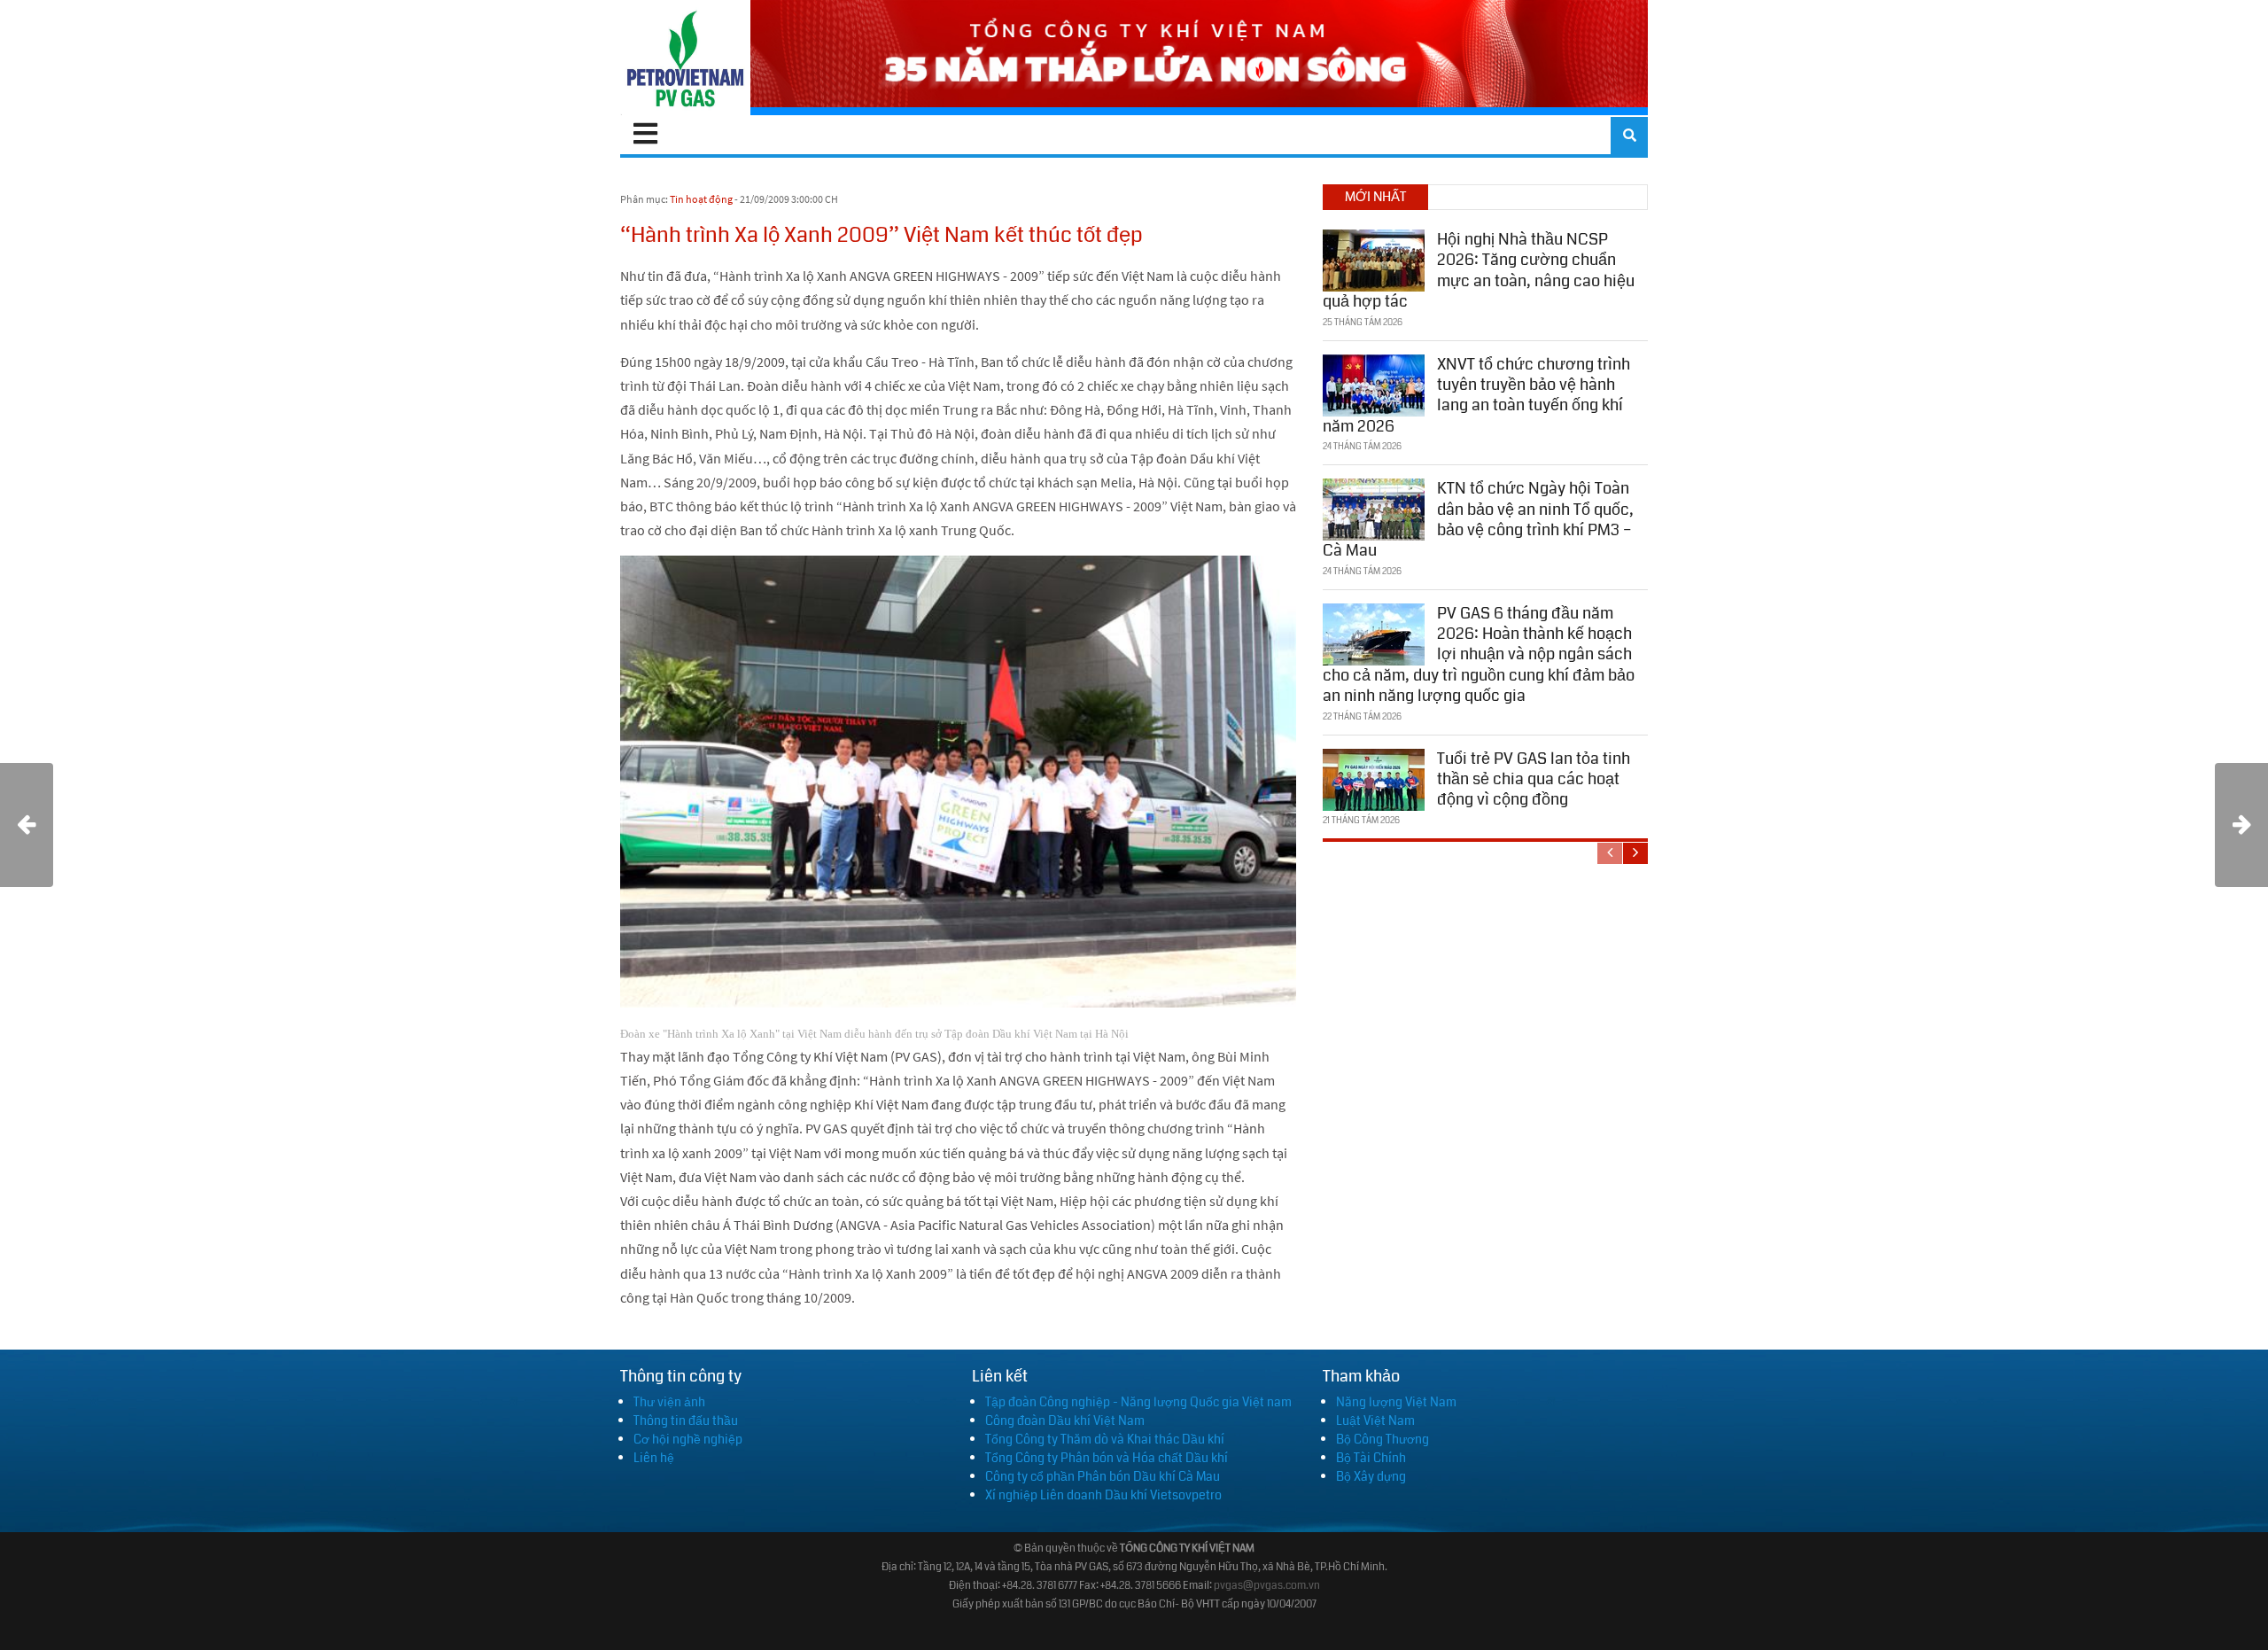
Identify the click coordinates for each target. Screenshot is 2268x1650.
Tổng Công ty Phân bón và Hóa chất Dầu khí (1107, 1458)
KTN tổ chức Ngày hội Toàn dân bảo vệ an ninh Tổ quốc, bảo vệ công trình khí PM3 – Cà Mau (1478, 519)
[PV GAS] (685, 58)
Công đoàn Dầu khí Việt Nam (1065, 1420)
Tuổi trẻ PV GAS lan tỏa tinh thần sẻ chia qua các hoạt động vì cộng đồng (1534, 779)
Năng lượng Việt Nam (1396, 1402)
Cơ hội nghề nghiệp (688, 1439)
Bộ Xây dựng (1371, 1476)
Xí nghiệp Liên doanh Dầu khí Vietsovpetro (1103, 1495)
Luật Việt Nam (1375, 1420)
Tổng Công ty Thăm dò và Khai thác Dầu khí (1105, 1439)
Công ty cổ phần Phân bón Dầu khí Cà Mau (1103, 1476)
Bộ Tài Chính (1371, 1458)
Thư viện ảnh (669, 1402)
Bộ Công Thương (1383, 1439)
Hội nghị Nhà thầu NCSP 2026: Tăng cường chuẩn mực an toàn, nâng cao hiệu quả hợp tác (1479, 270)
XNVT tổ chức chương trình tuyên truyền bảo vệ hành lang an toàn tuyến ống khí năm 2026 (1476, 395)
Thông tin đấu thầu (686, 1420)
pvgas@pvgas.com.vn (1267, 1586)
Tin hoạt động (701, 199)
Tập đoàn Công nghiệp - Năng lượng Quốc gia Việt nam (1138, 1402)
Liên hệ (654, 1458)
